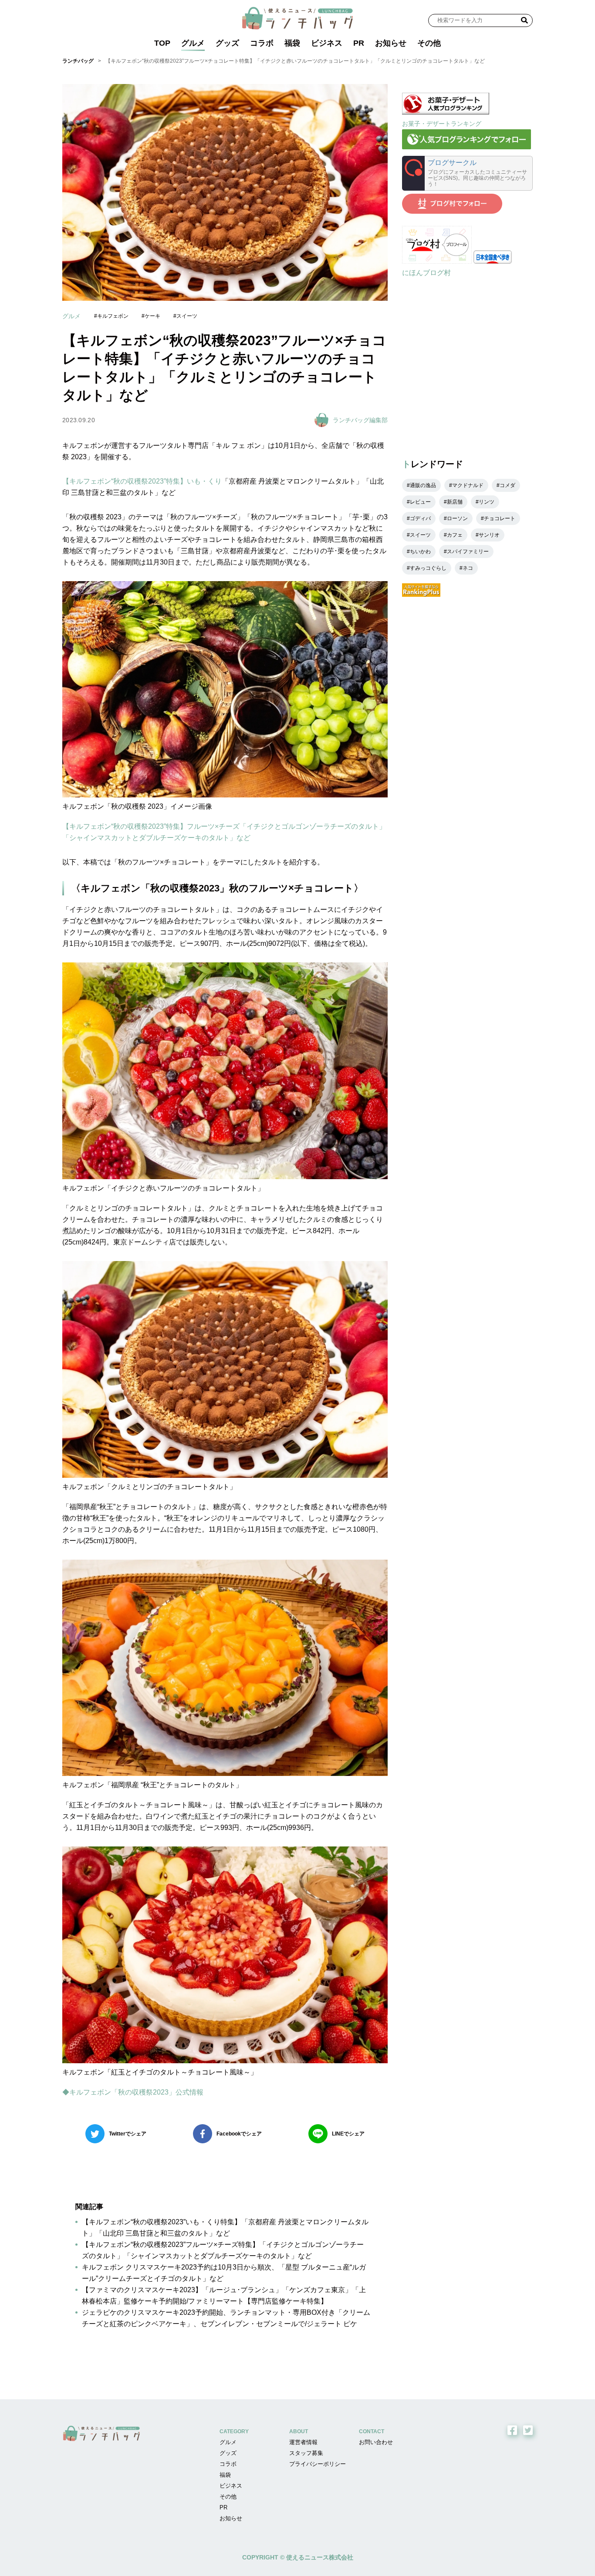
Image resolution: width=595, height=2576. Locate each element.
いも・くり (204, 481)
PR (359, 43)
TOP (162, 43)
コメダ (507, 485)
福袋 (292, 43)
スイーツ (187, 316)
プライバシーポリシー (318, 2464)
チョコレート (500, 518)
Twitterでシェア (128, 2134)
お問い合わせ (376, 2442)
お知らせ (391, 43)
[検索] (524, 20)
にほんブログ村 (426, 273)
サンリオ (489, 535)
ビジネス (327, 43)
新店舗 (455, 502)
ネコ (468, 568)
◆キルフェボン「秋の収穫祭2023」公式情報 (133, 2092)
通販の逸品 (423, 485)
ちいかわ (420, 552)
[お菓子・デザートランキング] (446, 112)
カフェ (455, 535)
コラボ (262, 43)
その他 (429, 43)
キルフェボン (113, 316)
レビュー (420, 502)
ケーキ (152, 316)
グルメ (193, 43)
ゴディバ (420, 518)
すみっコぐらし (428, 568)
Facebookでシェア (239, 2134)
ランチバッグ (78, 61)
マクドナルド (468, 485)
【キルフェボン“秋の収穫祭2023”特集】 (125, 481)
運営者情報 (303, 2442)
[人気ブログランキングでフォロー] (467, 147)
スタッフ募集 (306, 2453)
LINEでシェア (348, 2134)
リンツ (487, 502)
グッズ (227, 43)
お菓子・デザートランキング (442, 124)
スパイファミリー (468, 552)
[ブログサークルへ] (467, 173)
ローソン (457, 518)
